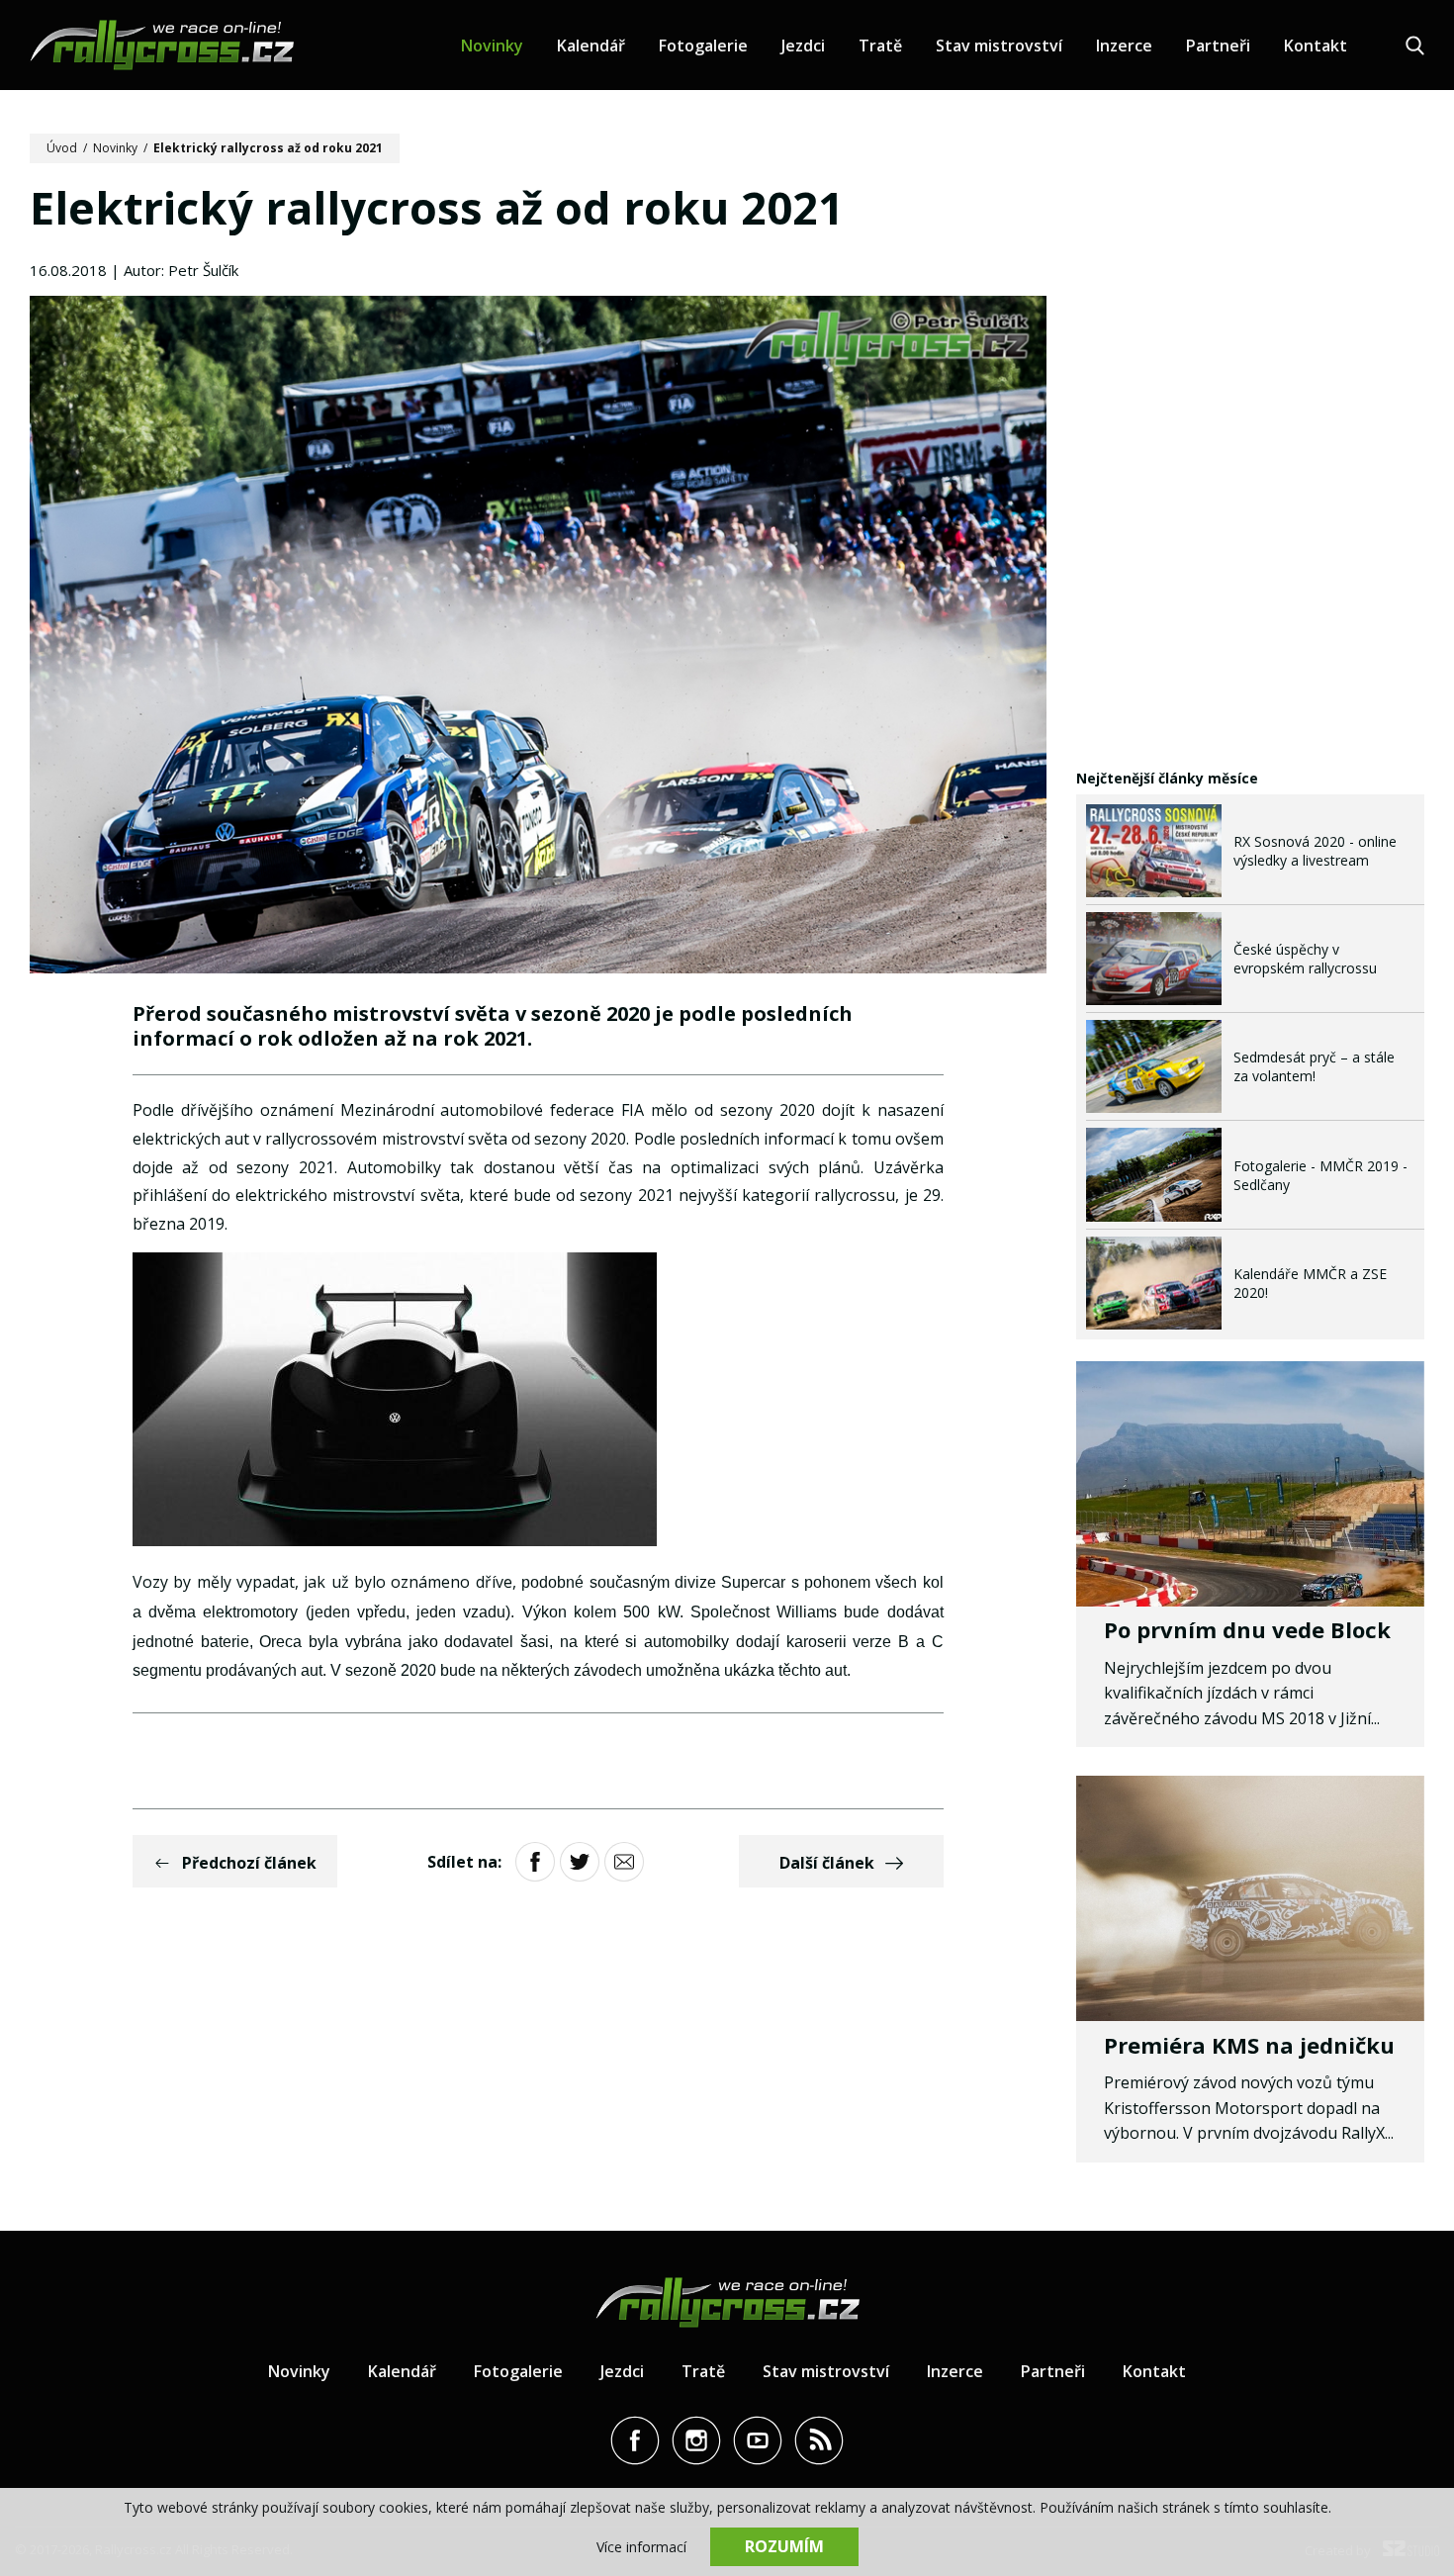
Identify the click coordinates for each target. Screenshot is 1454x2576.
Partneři (1218, 46)
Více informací (641, 2547)
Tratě (880, 46)
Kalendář (591, 46)
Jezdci (803, 46)
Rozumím (784, 2546)
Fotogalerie (703, 46)
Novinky (492, 46)
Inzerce (1124, 46)
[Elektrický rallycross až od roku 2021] (538, 637)
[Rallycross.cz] (162, 45)
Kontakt (1316, 46)
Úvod (62, 148)
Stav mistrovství (999, 46)
